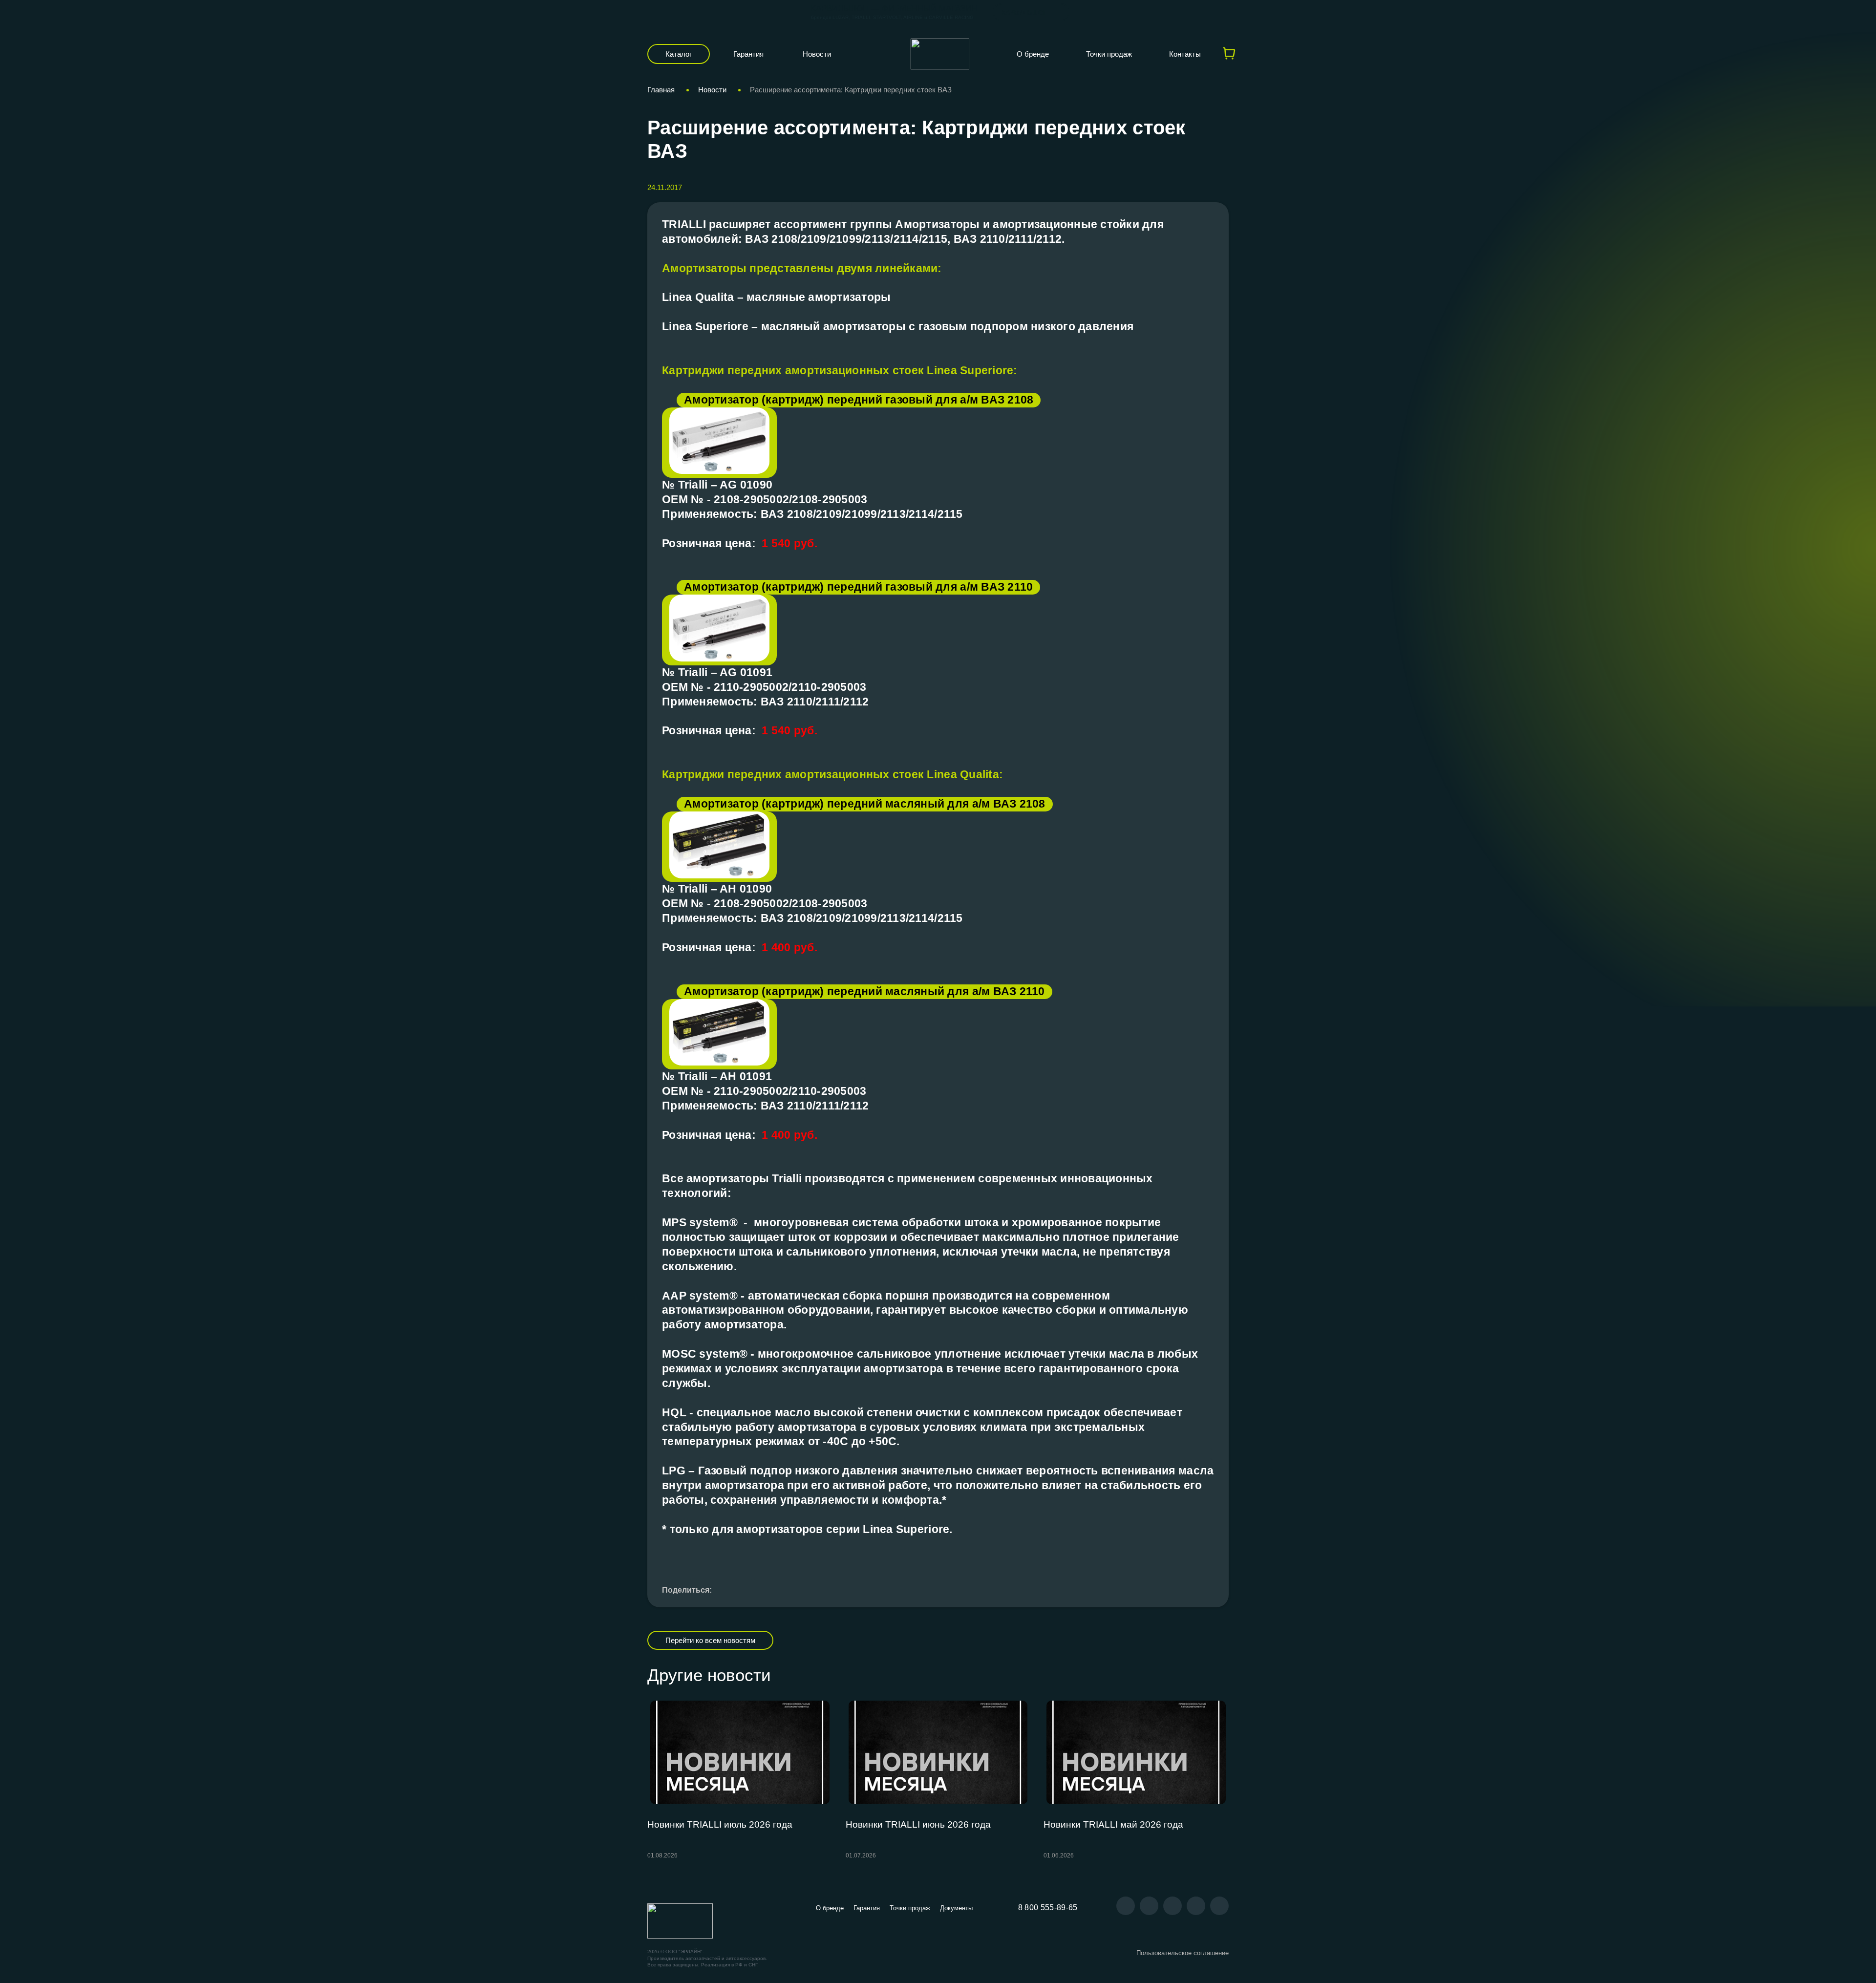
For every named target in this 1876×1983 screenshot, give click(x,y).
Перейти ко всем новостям (710, 1640)
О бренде (1033, 54)
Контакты (1185, 54)
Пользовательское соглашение (1183, 1953)
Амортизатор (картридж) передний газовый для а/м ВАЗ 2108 (859, 400)
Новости (817, 54)
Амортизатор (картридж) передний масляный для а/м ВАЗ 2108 (865, 804)
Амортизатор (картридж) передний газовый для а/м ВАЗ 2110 (858, 587)
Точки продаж (1109, 54)
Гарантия (748, 54)
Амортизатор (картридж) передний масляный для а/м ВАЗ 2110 (864, 991)
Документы (956, 1908)
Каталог (679, 54)
